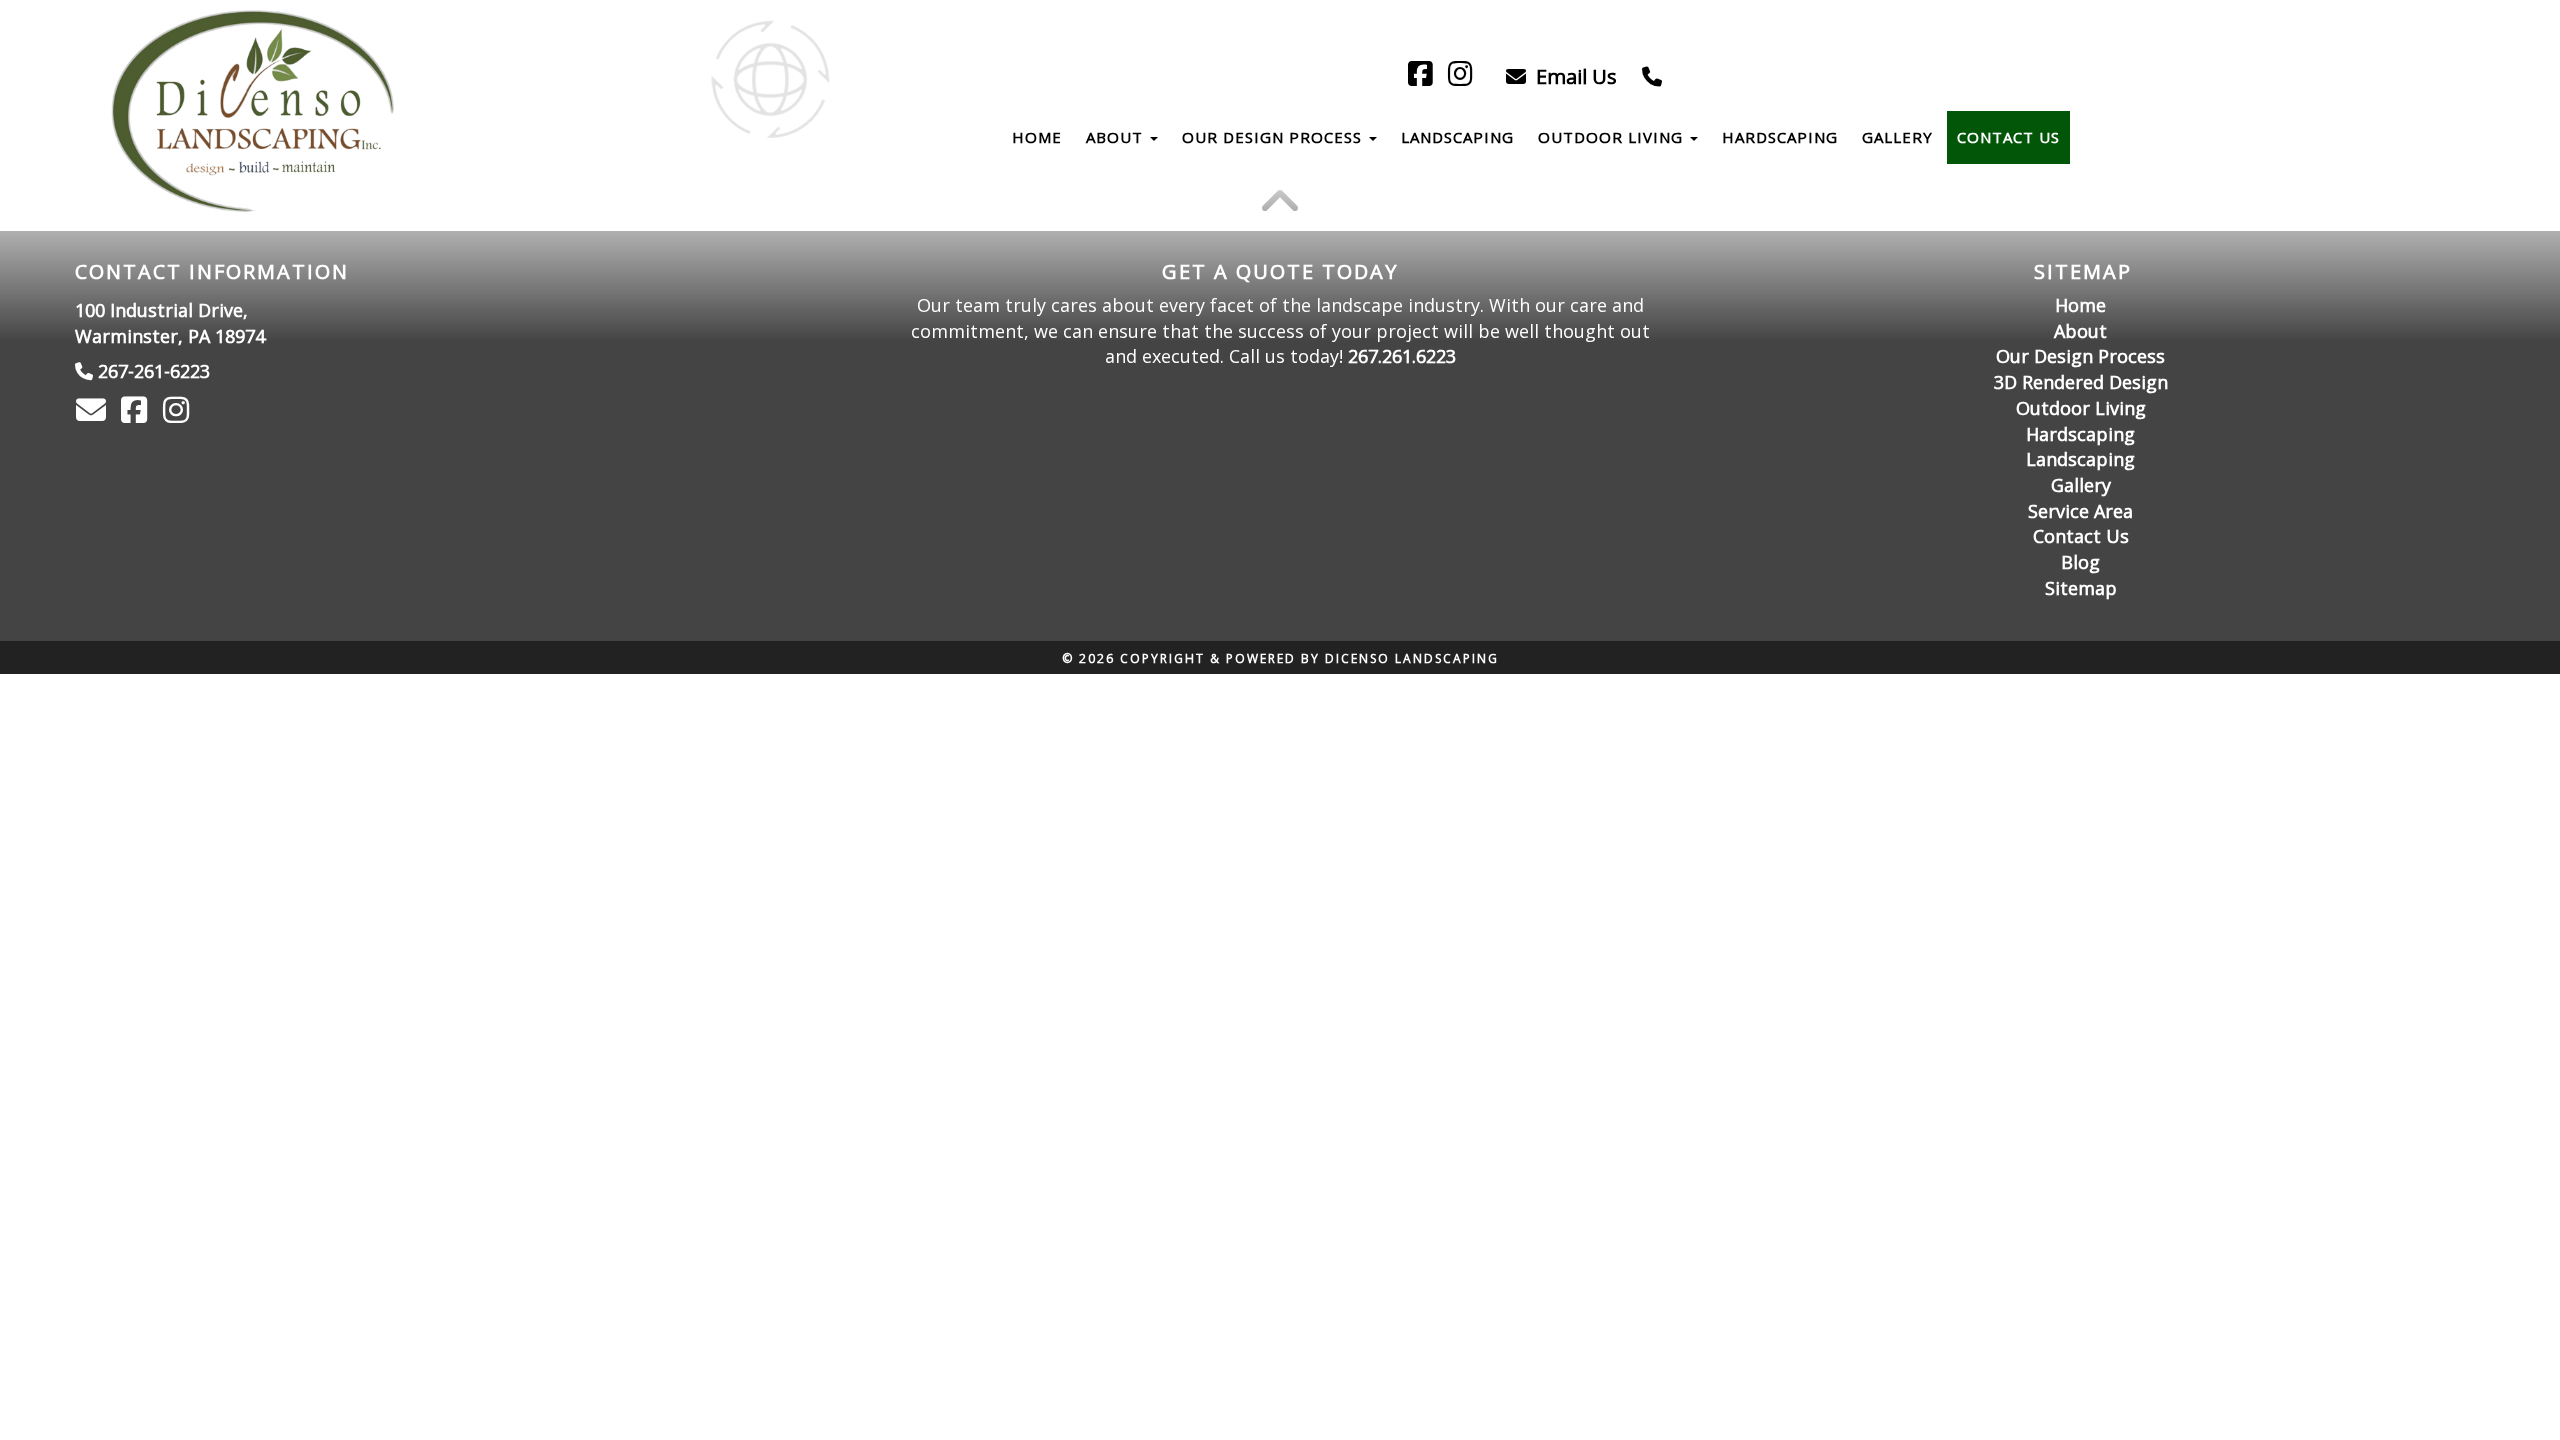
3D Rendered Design (2081, 382)
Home (1037, 137)
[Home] (256, 112)
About (1117, 137)
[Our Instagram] (179, 414)
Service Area (2080, 511)
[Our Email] (94, 414)
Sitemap (2081, 588)
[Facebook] (1423, 76)
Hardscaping (1780, 137)
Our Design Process (1274, 137)
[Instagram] (1463, 76)
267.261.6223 (1402, 356)
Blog (2080, 562)
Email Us (1574, 76)
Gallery (1897, 137)
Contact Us (2008, 137)
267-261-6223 (154, 371)
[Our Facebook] (137, 414)
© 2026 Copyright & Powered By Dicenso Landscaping (1280, 658)
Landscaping (1457, 137)
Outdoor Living (1613, 137)
